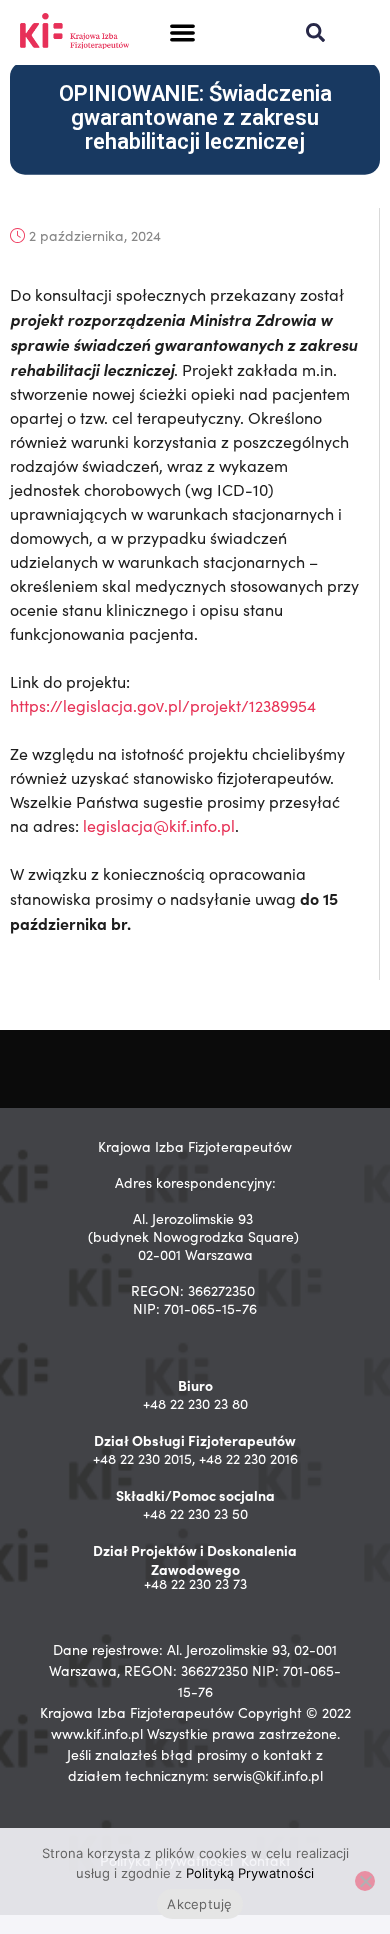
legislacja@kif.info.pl (159, 825)
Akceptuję (199, 1904)
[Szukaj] (315, 32)
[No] (365, 1881)
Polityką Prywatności (250, 1873)
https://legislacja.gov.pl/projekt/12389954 (163, 705)
